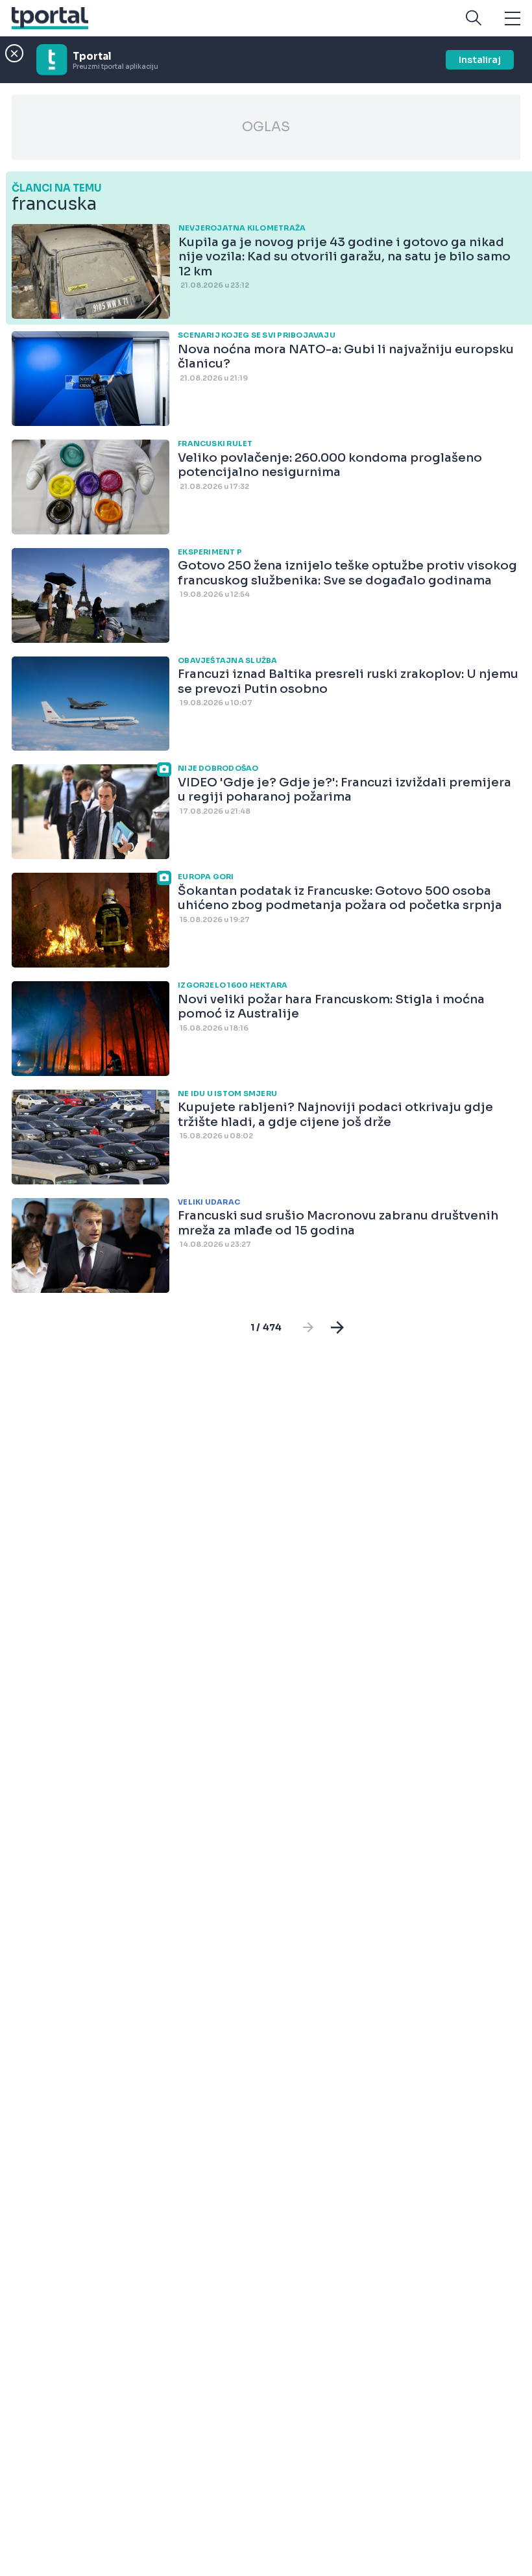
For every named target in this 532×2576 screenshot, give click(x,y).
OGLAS (266, 127)
